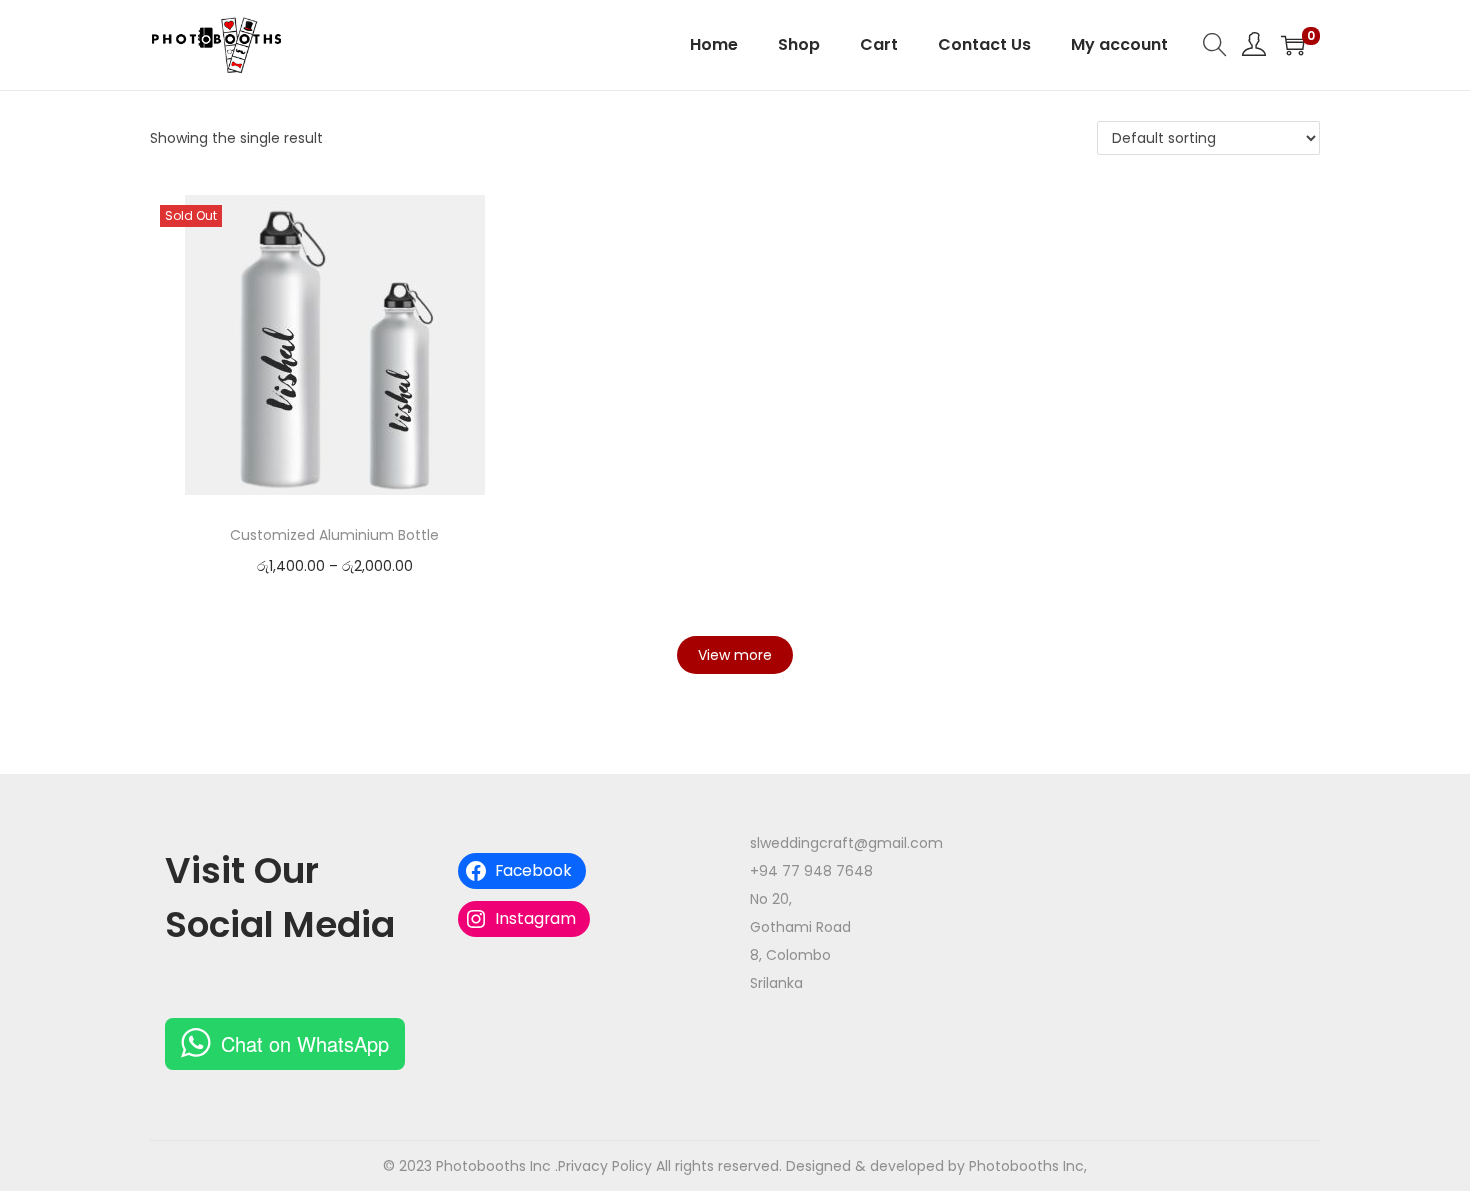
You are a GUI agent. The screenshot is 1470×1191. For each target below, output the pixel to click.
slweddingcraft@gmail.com (846, 843)
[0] (1293, 45)
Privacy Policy (605, 1166)
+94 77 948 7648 (811, 871)
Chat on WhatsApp (305, 1043)
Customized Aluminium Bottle (334, 535)
